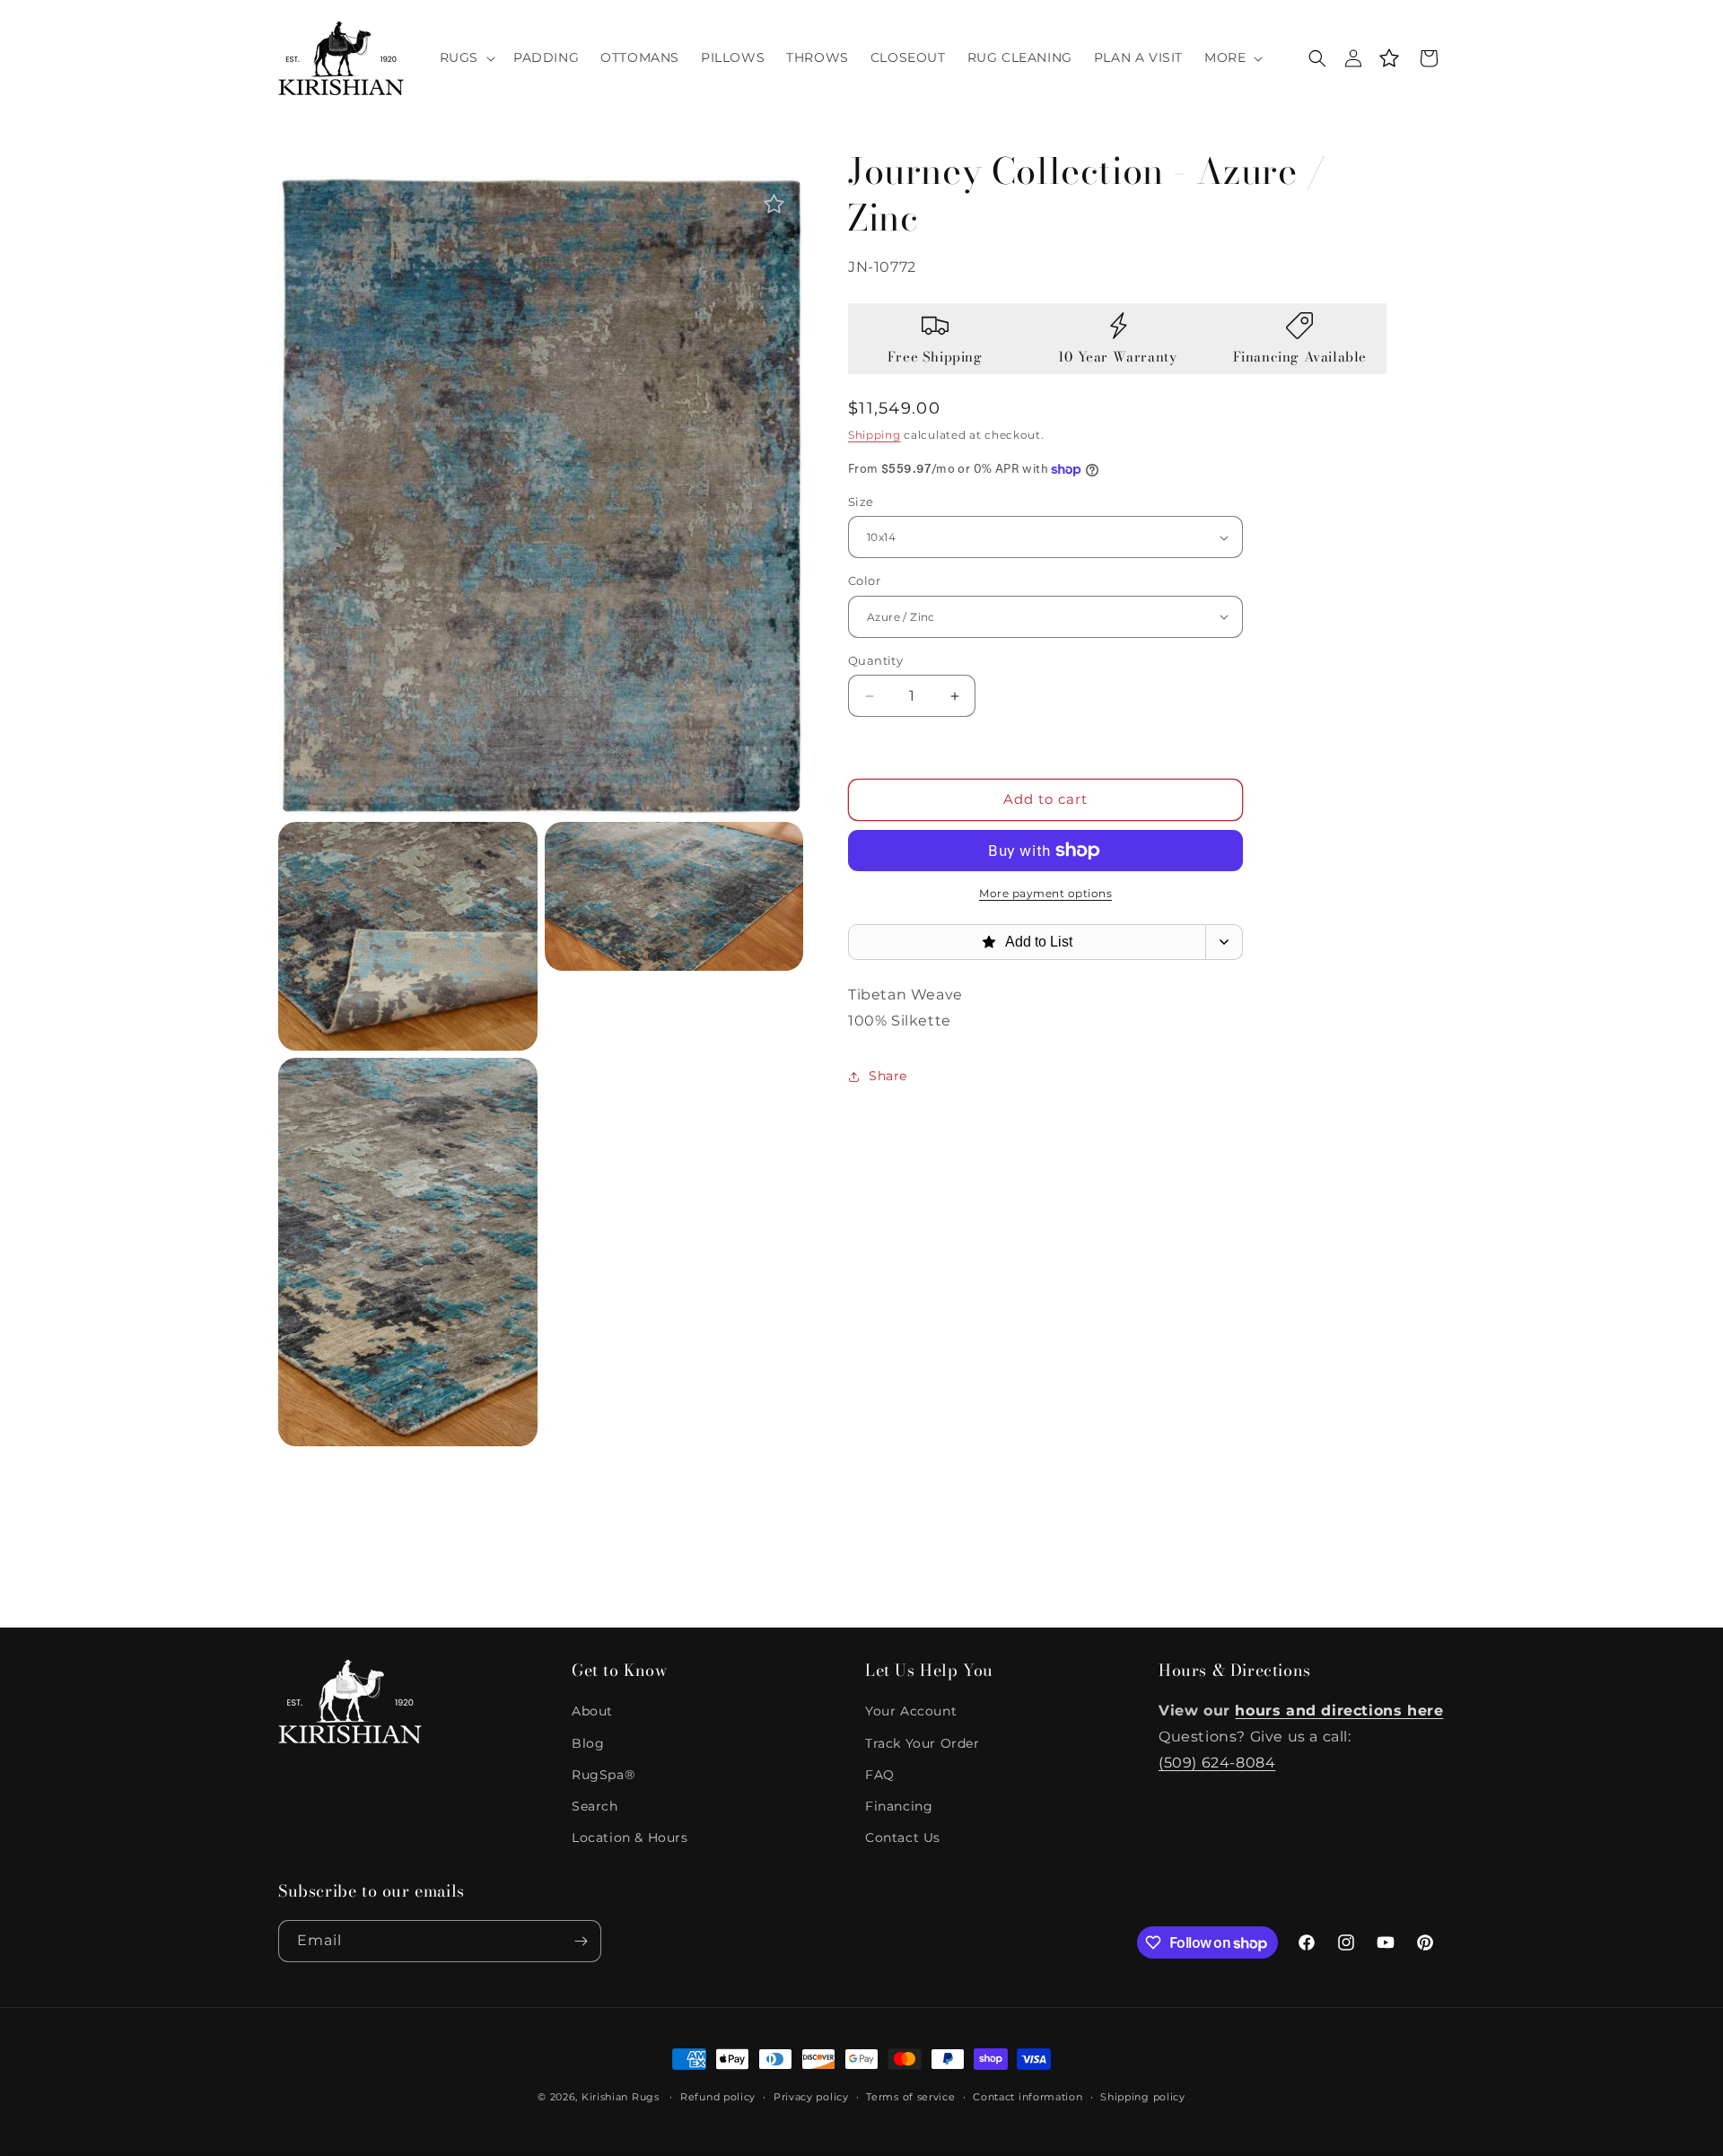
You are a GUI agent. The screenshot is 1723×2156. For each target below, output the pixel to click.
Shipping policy (1143, 2097)
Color (864, 580)
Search (595, 1806)
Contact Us (903, 1837)
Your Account (911, 1711)
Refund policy (718, 2097)
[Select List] (1224, 942)
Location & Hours (630, 1837)
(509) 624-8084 (1217, 1763)
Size (861, 502)
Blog (588, 1743)
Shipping (875, 435)
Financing (899, 1806)
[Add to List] (774, 204)
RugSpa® (603, 1775)
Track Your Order (923, 1743)
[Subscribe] (581, 1941)
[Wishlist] (1389, 58)
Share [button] (888, 1076)
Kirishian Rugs (621, 2097)
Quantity (875, 660)
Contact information (1028, 2097)
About (592, 1711)
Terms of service (910, 2097)
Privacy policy (811, 2097)
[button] (466, 57)
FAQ (880, 1775)
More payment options (1045, 893)
